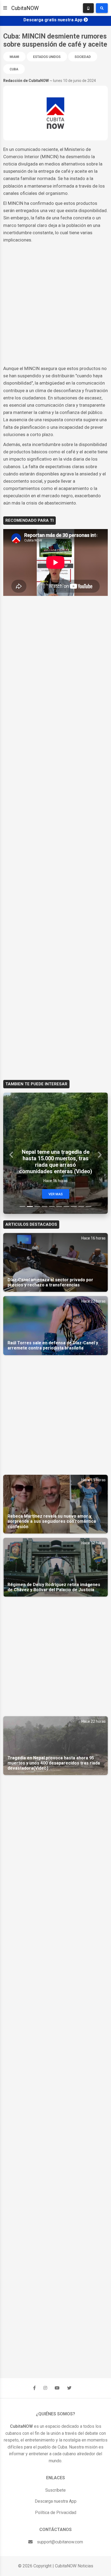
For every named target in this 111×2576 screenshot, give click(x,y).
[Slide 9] (81, 1206)
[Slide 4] (45, 1206)
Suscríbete (55, 2490)
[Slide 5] (52, 1206)
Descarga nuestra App (56, 2501)
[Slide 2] (30, 1206)
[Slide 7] (66, 1206)
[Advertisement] (55, 304)
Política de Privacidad (56, 2513)
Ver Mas (56, 1194)
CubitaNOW (25, 8)
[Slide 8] (74, 1206)
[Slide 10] (89, 1206)
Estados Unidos (47, 57)
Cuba (14, 69)
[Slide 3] (37, 1206)
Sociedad (83, 57)
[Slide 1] (22, 1206)
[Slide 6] (59, 1206)
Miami (14, 57)
